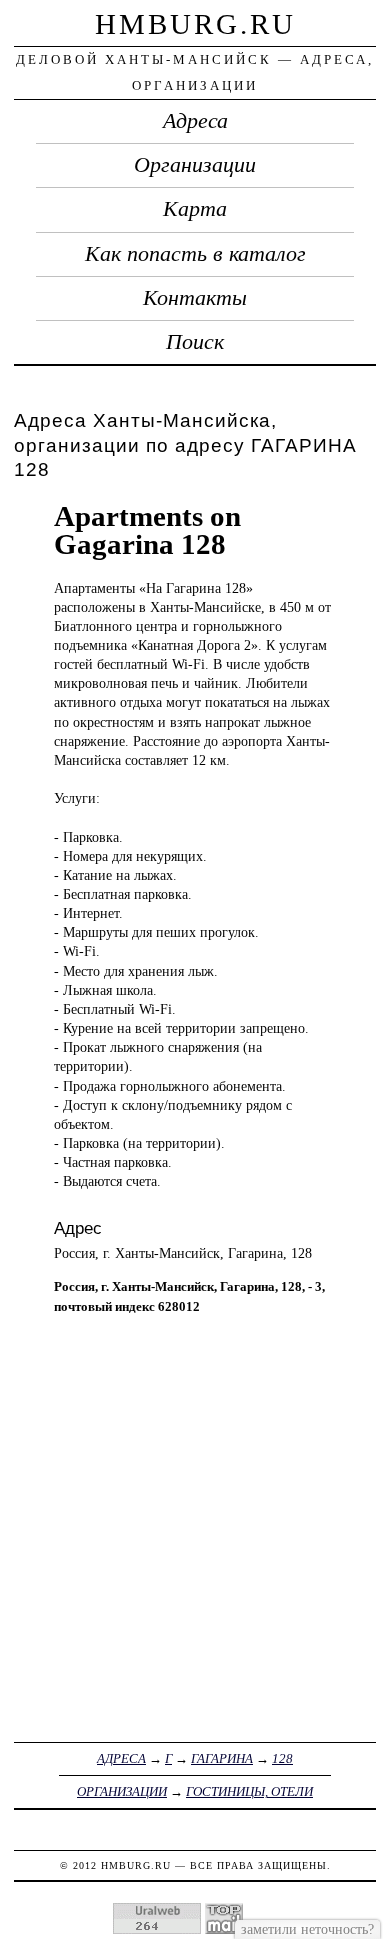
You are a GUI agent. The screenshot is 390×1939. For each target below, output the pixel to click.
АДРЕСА (121, 1758)
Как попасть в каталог (195, 254)
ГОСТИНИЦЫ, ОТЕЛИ (249, 1791)
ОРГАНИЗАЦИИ (122, 1791)
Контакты (195, 298)
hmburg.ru (195, 24)
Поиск (195, 342)
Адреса (195, 121)
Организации (195, 165)
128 (282, 1758)
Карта (195, 209)
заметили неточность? (307, 1929)
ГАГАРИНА (222, 1758)
